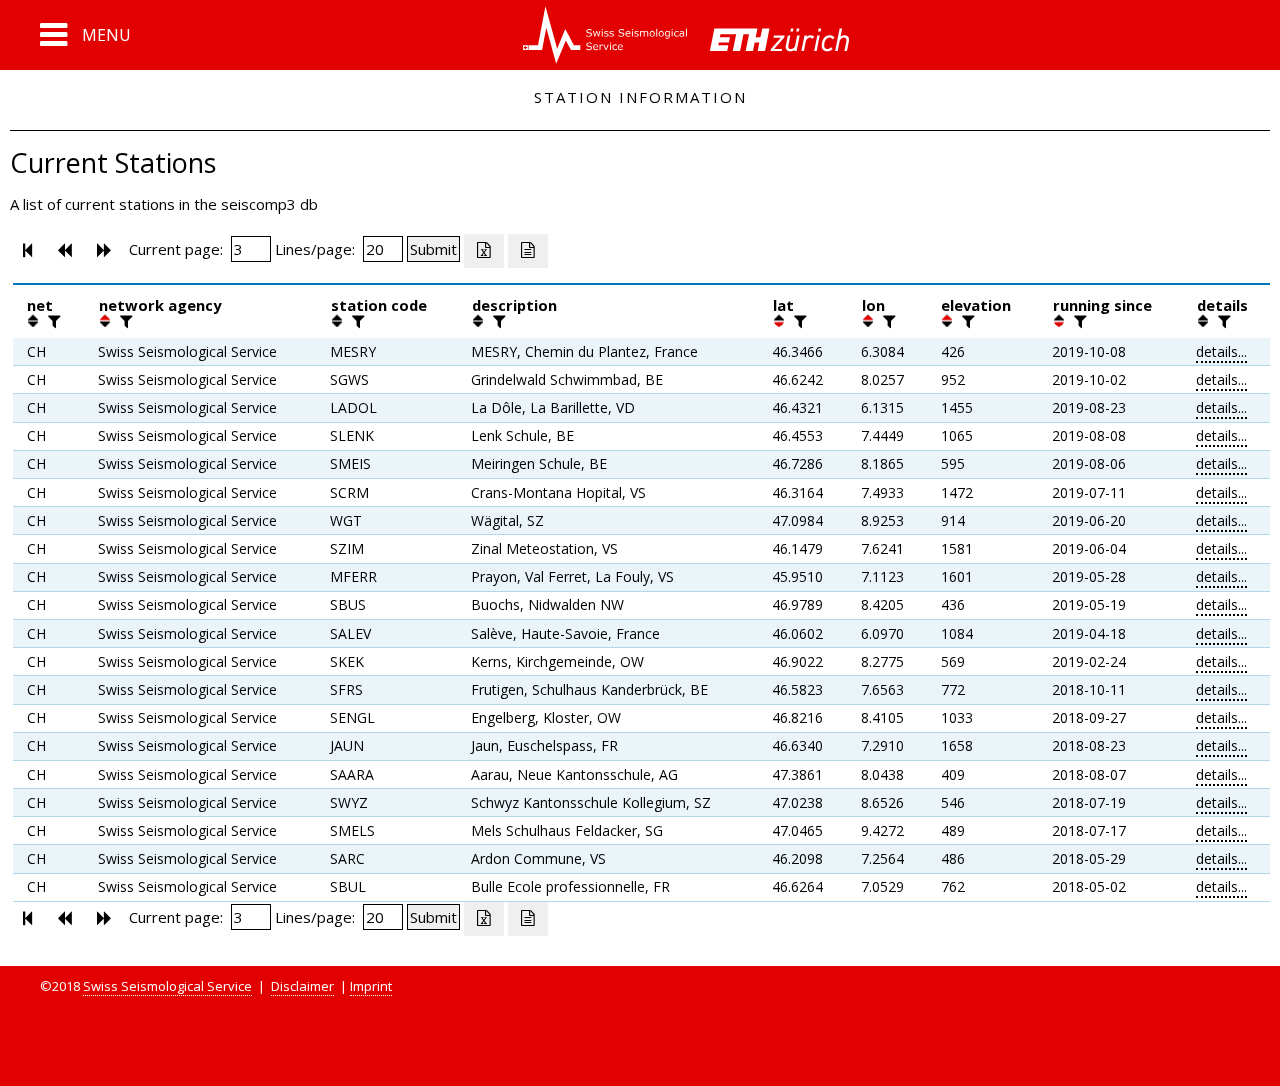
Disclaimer (302, 986)
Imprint (371, 986)
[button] (85, 35)
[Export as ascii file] (528, 251)
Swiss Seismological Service (167, 986)
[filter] (52, 321)
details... (1221, 351)
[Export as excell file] (484, 251)
